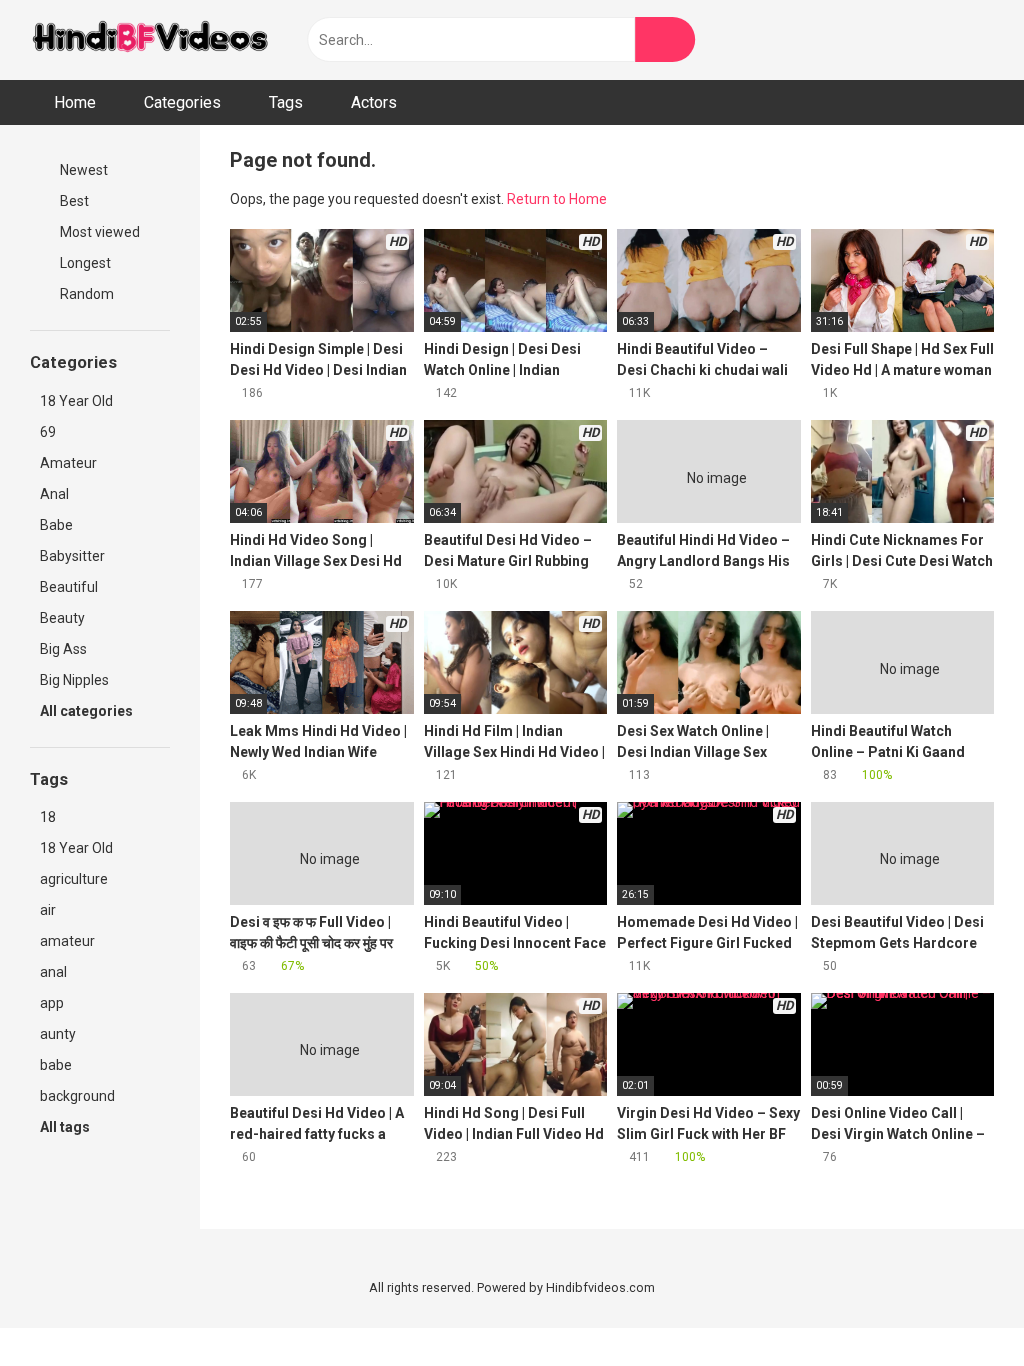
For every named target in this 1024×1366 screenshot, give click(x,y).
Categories (182, 102)
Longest (84, 263)
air (48, 910)
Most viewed (98, 232)
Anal (54, 494)
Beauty (62, 618)
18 (48, 817)
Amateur (68, 463)
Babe (56, 525)
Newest (82, 170)
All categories (88, 711)
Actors (374, 102)
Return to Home (557, 199)
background (77, 1096)
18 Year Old (76, 401)
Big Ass (63, 649)
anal (53, 972)
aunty (58, 1034)
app (52, 1003)
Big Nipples (74, 680)
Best (73, 201)
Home (75, 102)
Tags (286, 102)
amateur (67, 941)
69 (48, 432)
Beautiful (69, 587)
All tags (66, 1127)
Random (85, 294)
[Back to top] (958, 1305)
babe (56, 1065)
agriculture (74, 879)
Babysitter (72, 556)
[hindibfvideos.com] (150, 40)
